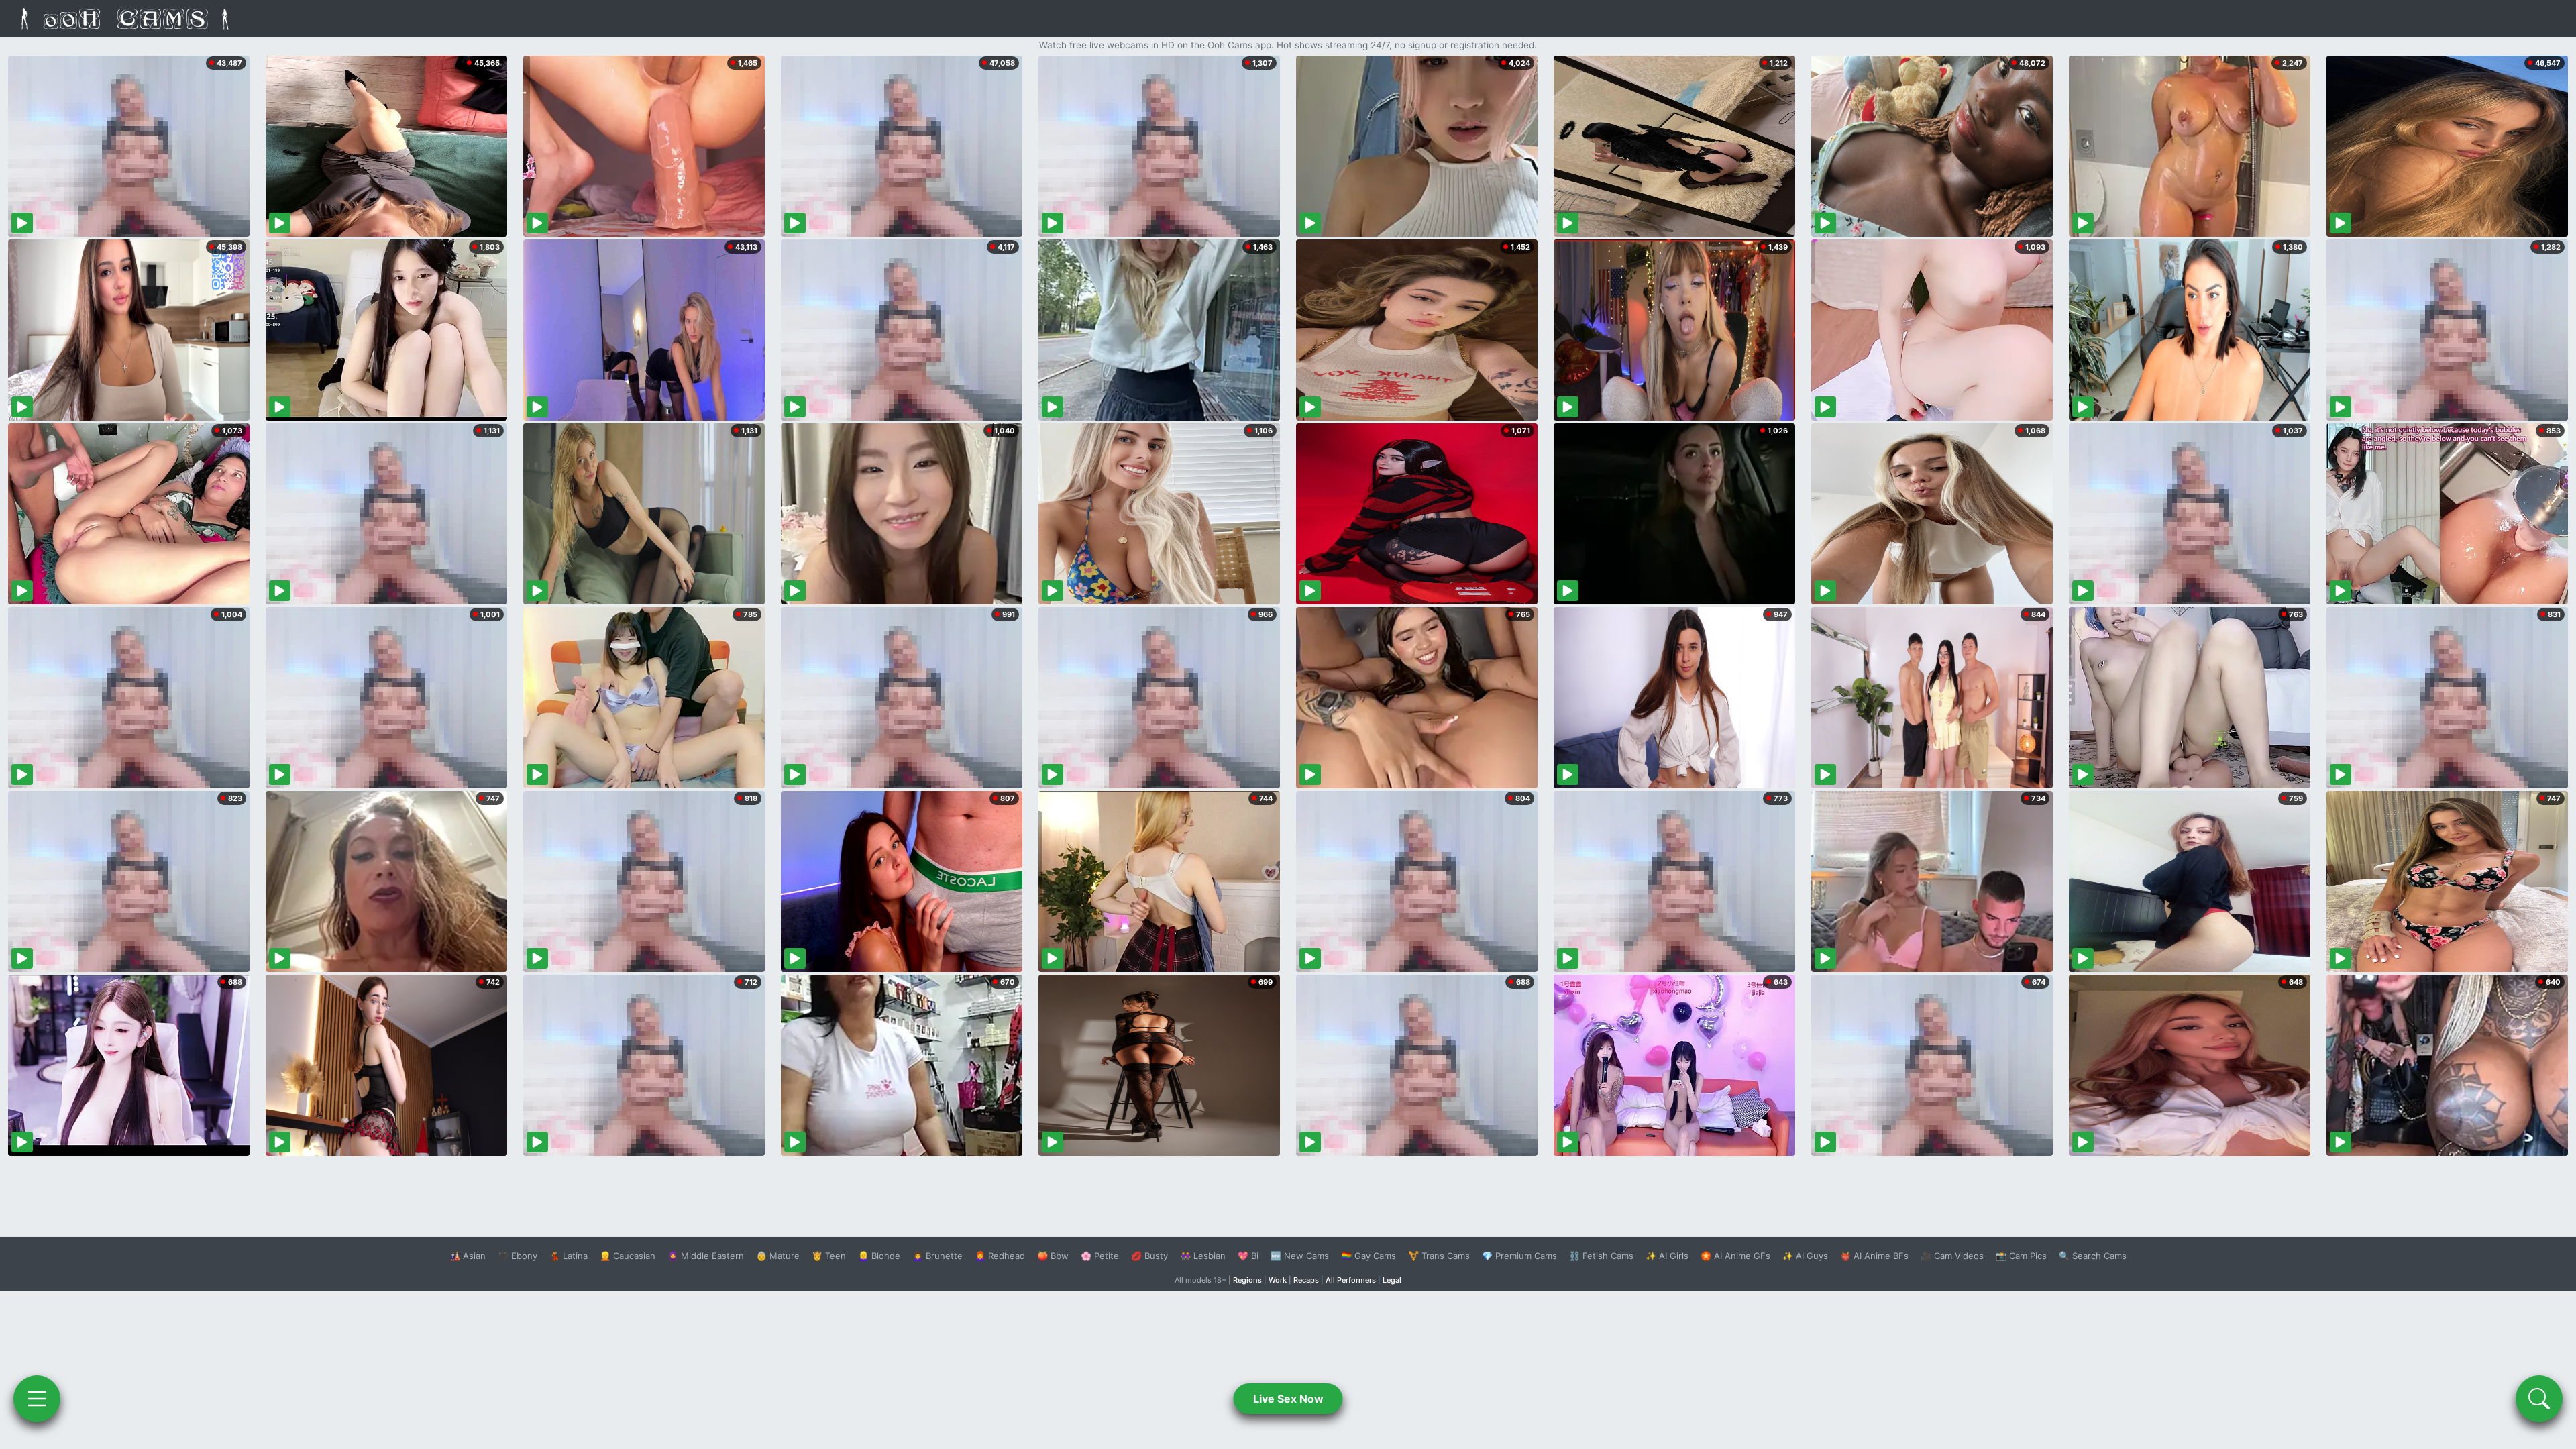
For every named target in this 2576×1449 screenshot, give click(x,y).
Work (1278, 1280)
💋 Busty (1149, 1256)
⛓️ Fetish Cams (1601, 1256)
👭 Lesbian (1203, 1256)
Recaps (1306, 1280)
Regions (1247, 1280)
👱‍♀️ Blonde (879, 1256)
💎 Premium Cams (1519, 1256)
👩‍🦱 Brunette (937, 1256)
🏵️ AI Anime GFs (1735, 1256)
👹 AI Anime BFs (1874, 1256)
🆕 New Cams (1300, 1256)
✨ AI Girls (1667, 1256)
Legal (1392, 1280)
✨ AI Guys (1805, 1256)
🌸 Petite (1100, 1256)
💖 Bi (1248, 1256)
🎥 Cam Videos (1952, 1256)
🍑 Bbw (1053, 1256)
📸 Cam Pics (2021, 1256)
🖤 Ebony (518, 1256)
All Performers (1351, 1280)
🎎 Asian (468, 1256)
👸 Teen (829, 1256)
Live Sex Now (1288, 1399)
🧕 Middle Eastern (706, 1256)
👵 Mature (778, 1256)
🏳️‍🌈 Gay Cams (1368, 1256)
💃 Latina (569, 1256)
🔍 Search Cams (2093, 1256)
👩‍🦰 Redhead (1000, 1256)
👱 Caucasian (628, 1256)
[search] (2539, 1399)
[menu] (37, 1399)
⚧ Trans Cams (1439, 1256)
